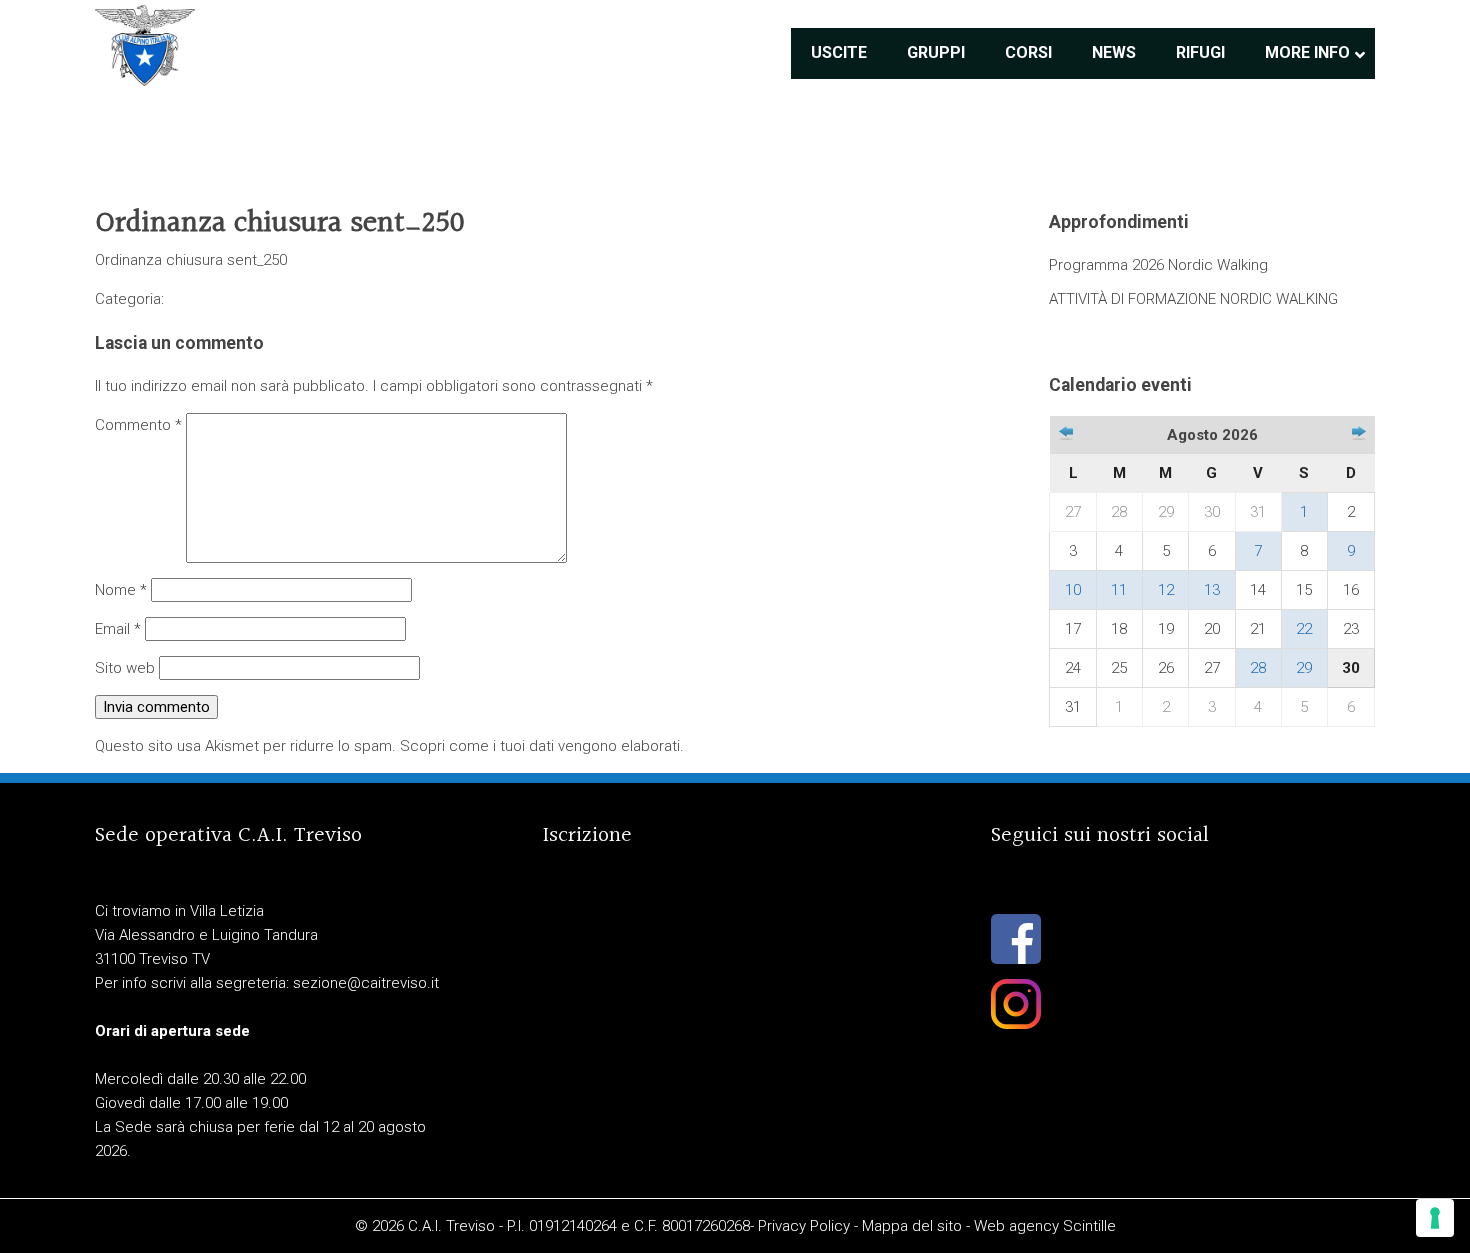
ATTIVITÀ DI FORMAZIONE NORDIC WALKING (1193, 299)
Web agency (1016, 1226)
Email (118, 629)
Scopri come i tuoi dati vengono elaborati (540, 746)
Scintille (1089, 1226)
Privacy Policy (804, 1226)
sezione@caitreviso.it (366, 983)
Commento (138, 425)
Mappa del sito (912, 1226)
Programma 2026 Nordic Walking (1158, 265)
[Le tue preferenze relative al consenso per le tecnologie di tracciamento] (1435, 1218)
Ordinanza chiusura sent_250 (191, 260)
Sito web (125, 668)
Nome (121, 590)
